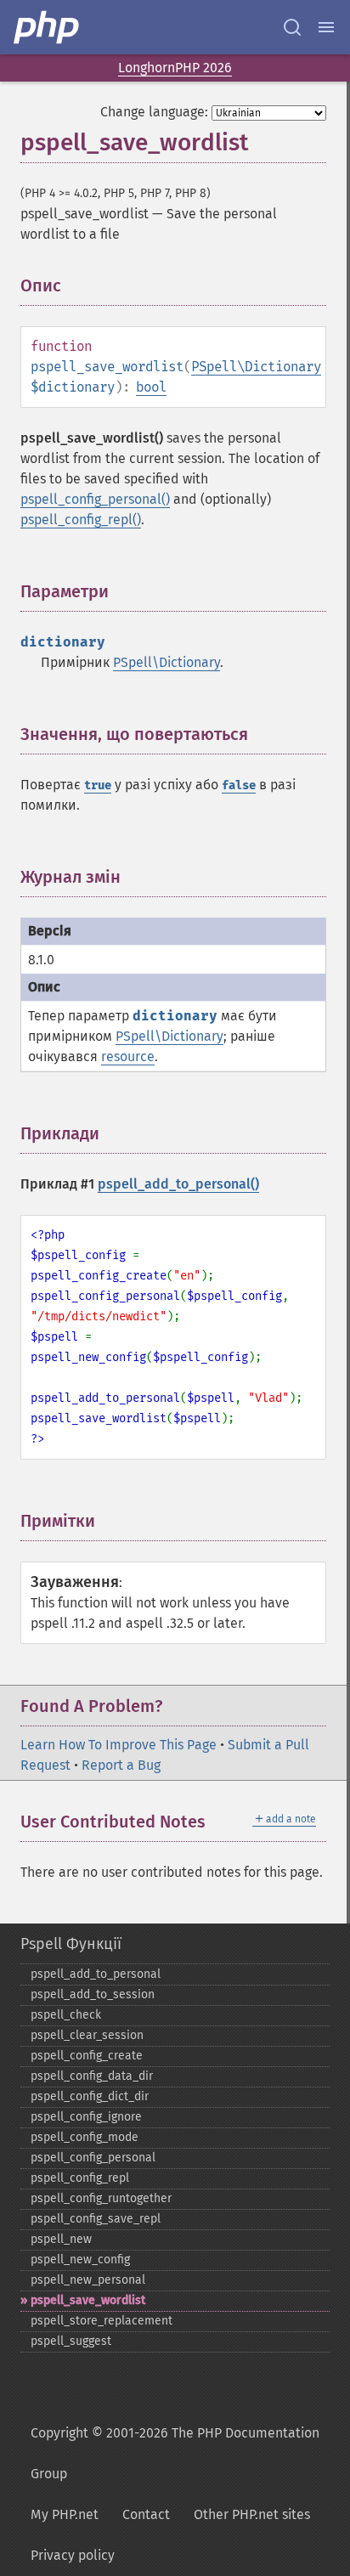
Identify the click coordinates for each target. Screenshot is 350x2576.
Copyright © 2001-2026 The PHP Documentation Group (175, 2453)
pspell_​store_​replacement (102, 2321)
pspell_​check (66, 2015)
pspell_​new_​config (80, 2260)
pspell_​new (61, 2239)
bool (151, 387)
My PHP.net (65, 2514)
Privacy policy (73, 2555)
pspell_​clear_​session (87, 2035)
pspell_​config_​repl (80, 2178)
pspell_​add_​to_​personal (96, 1974)
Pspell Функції (71, 1944)
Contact (146, 2514)
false (239, 785)
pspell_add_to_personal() (178, 1184)
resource (128, 1056)
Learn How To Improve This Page (119, 1745)
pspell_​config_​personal (93, 2158)
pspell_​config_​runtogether (101, 2198)
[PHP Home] (48, 27)
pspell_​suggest (71, 2341)
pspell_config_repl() (81, 520)
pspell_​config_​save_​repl (96, 2219)
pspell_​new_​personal (88, 2280)
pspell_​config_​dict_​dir (90, 2096)
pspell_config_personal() (95, 499)
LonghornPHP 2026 (175, 68)
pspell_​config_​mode (85, 2137)
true (98, 785)
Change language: (154, 112)
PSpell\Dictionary (256, 367)
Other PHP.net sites (252, 2514)
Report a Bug (121, 1765)
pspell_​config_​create (87, 2056)
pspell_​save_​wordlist (88, 2300)
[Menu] (326, 27)
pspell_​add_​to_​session (93, 1994)
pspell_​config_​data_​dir (92, 2076)
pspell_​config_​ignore (86, 2117)
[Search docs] (292, 27)
